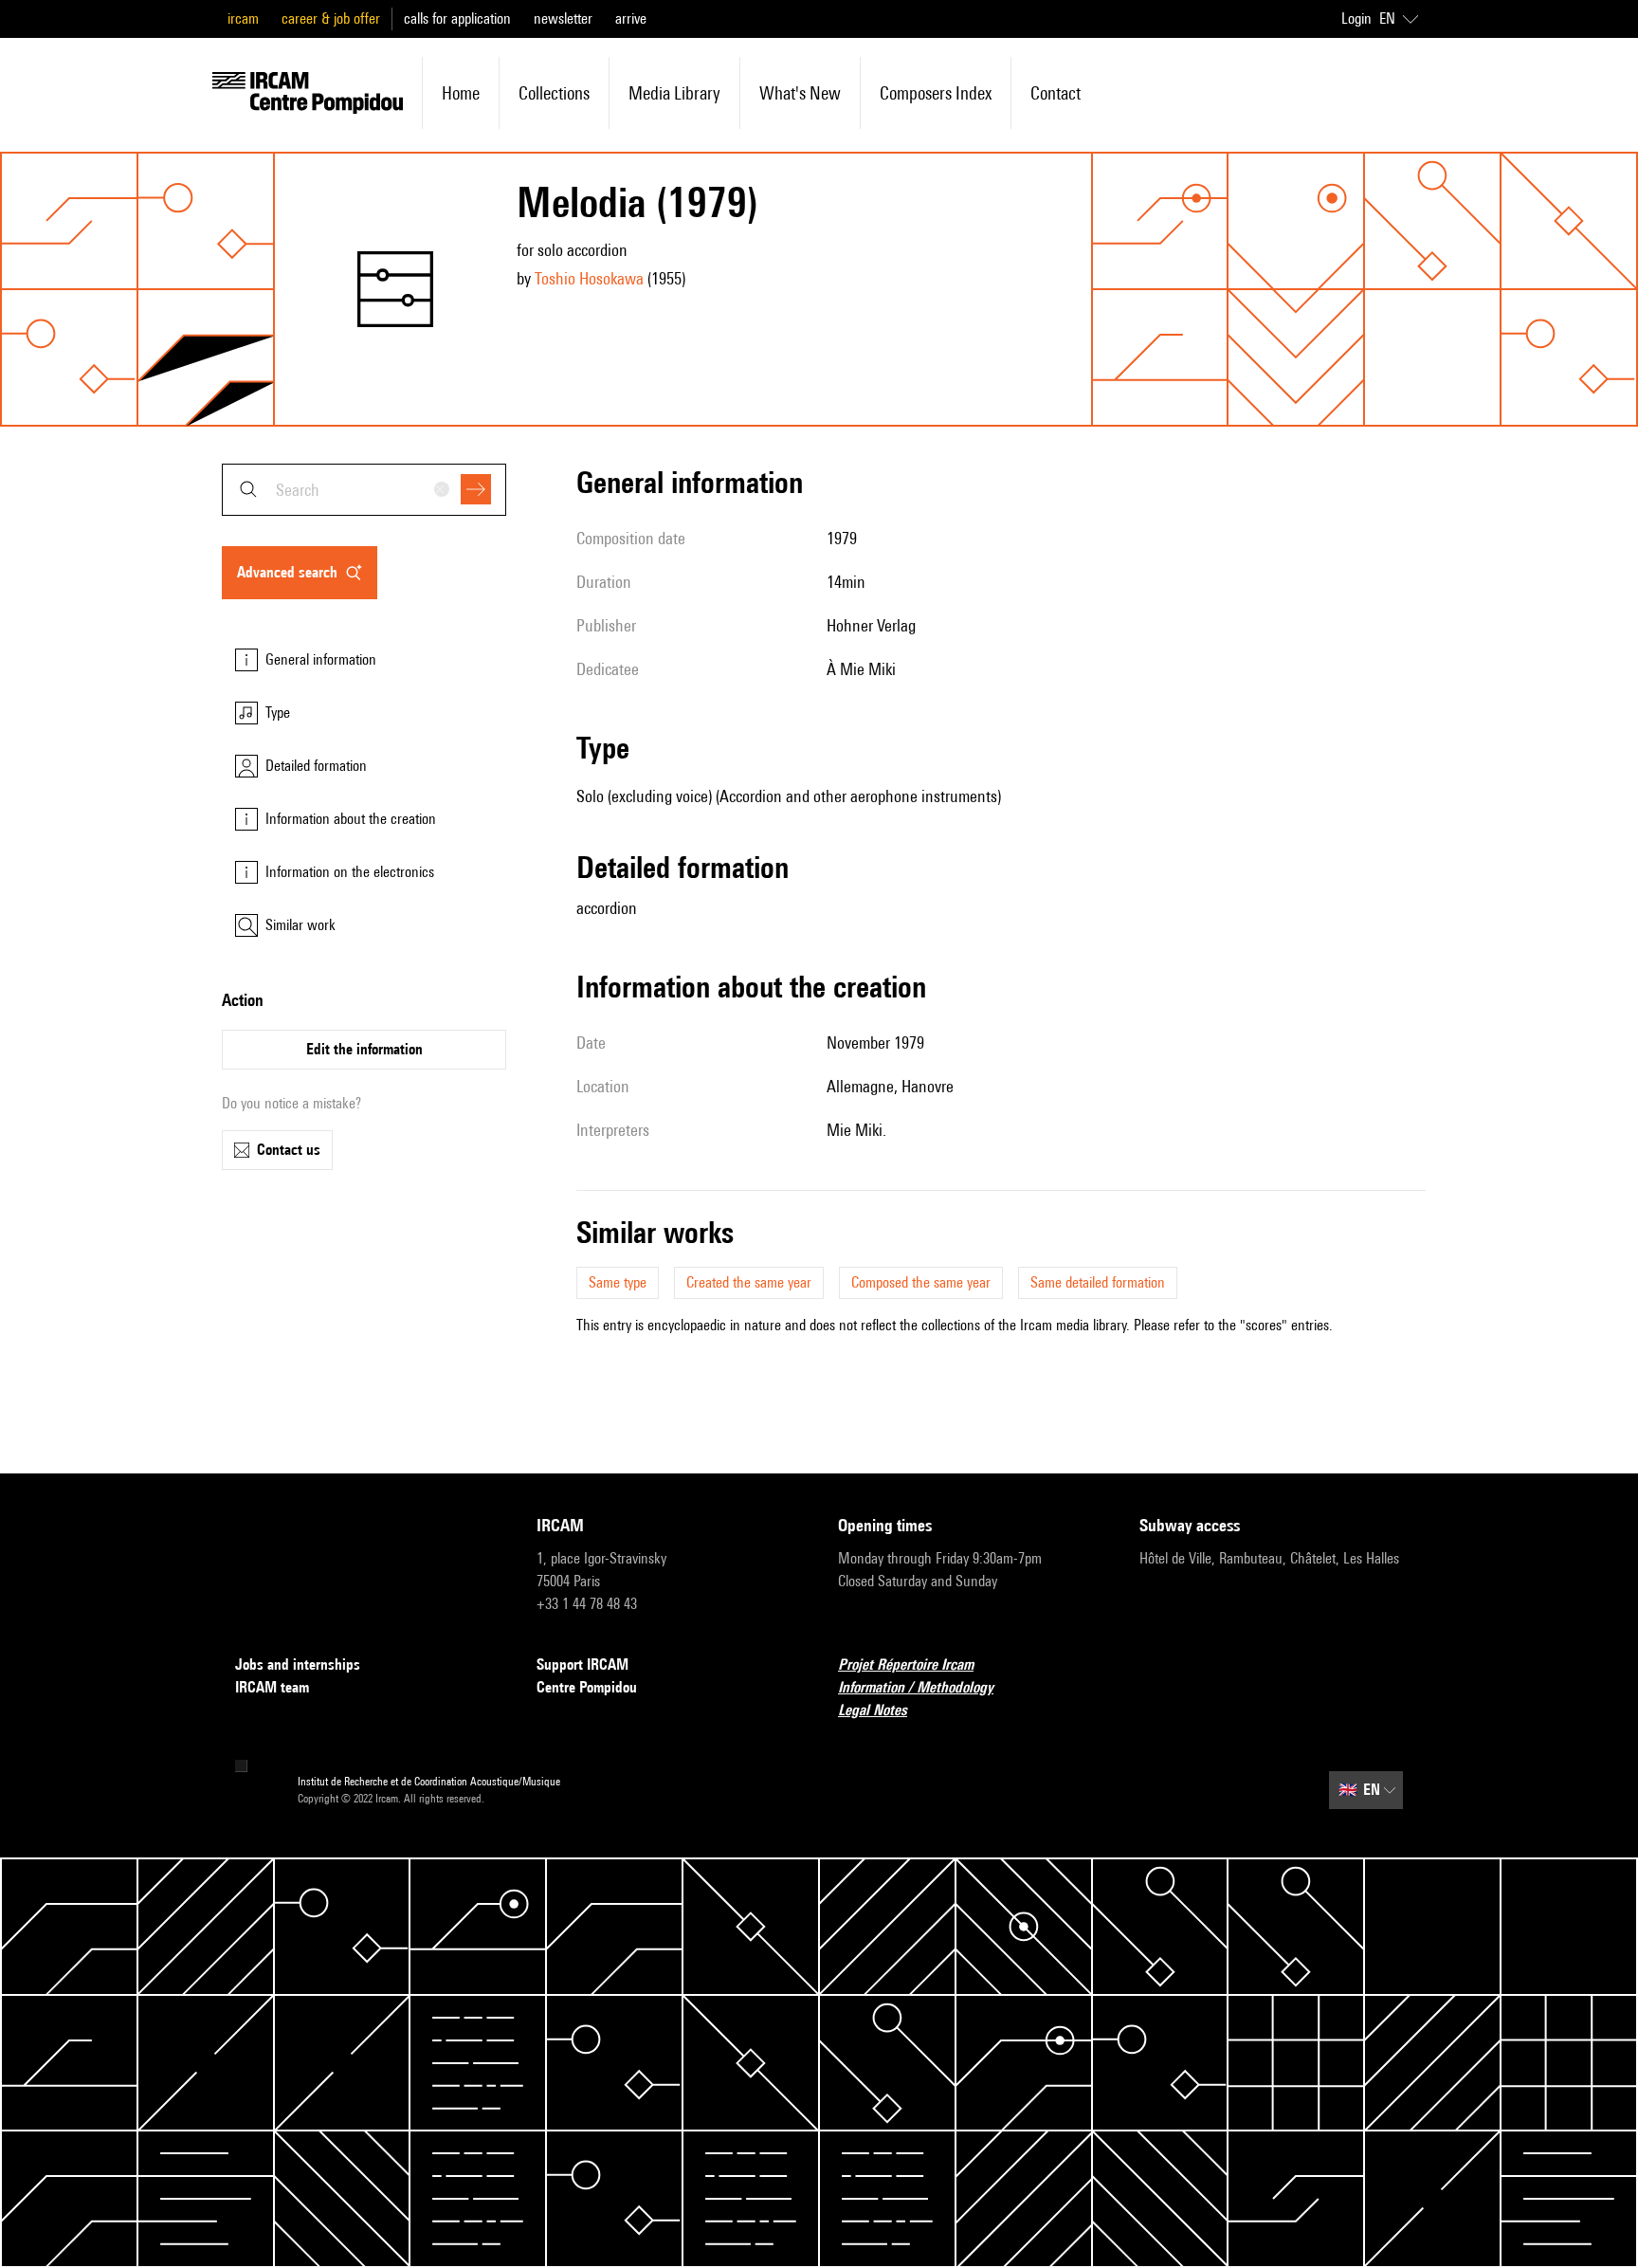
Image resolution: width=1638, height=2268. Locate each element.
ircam (243, 18)
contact (1056, 93)
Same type (618, 1282)
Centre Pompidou (587, 1687)
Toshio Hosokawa (589, 278)
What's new (800, 93)
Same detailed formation (1098, 1282)
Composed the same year (921, 1282)
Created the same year (749, 1282)
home (461, 93)
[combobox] (364, 490)
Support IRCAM (582, 1664)
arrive (631, 18)
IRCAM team (272, 1687)
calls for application (457, 18)
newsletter (563, 18)
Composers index (936, 93)
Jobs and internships (298, 1664)
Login (1356, 18)
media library (674, 93)
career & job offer (331, 18)
